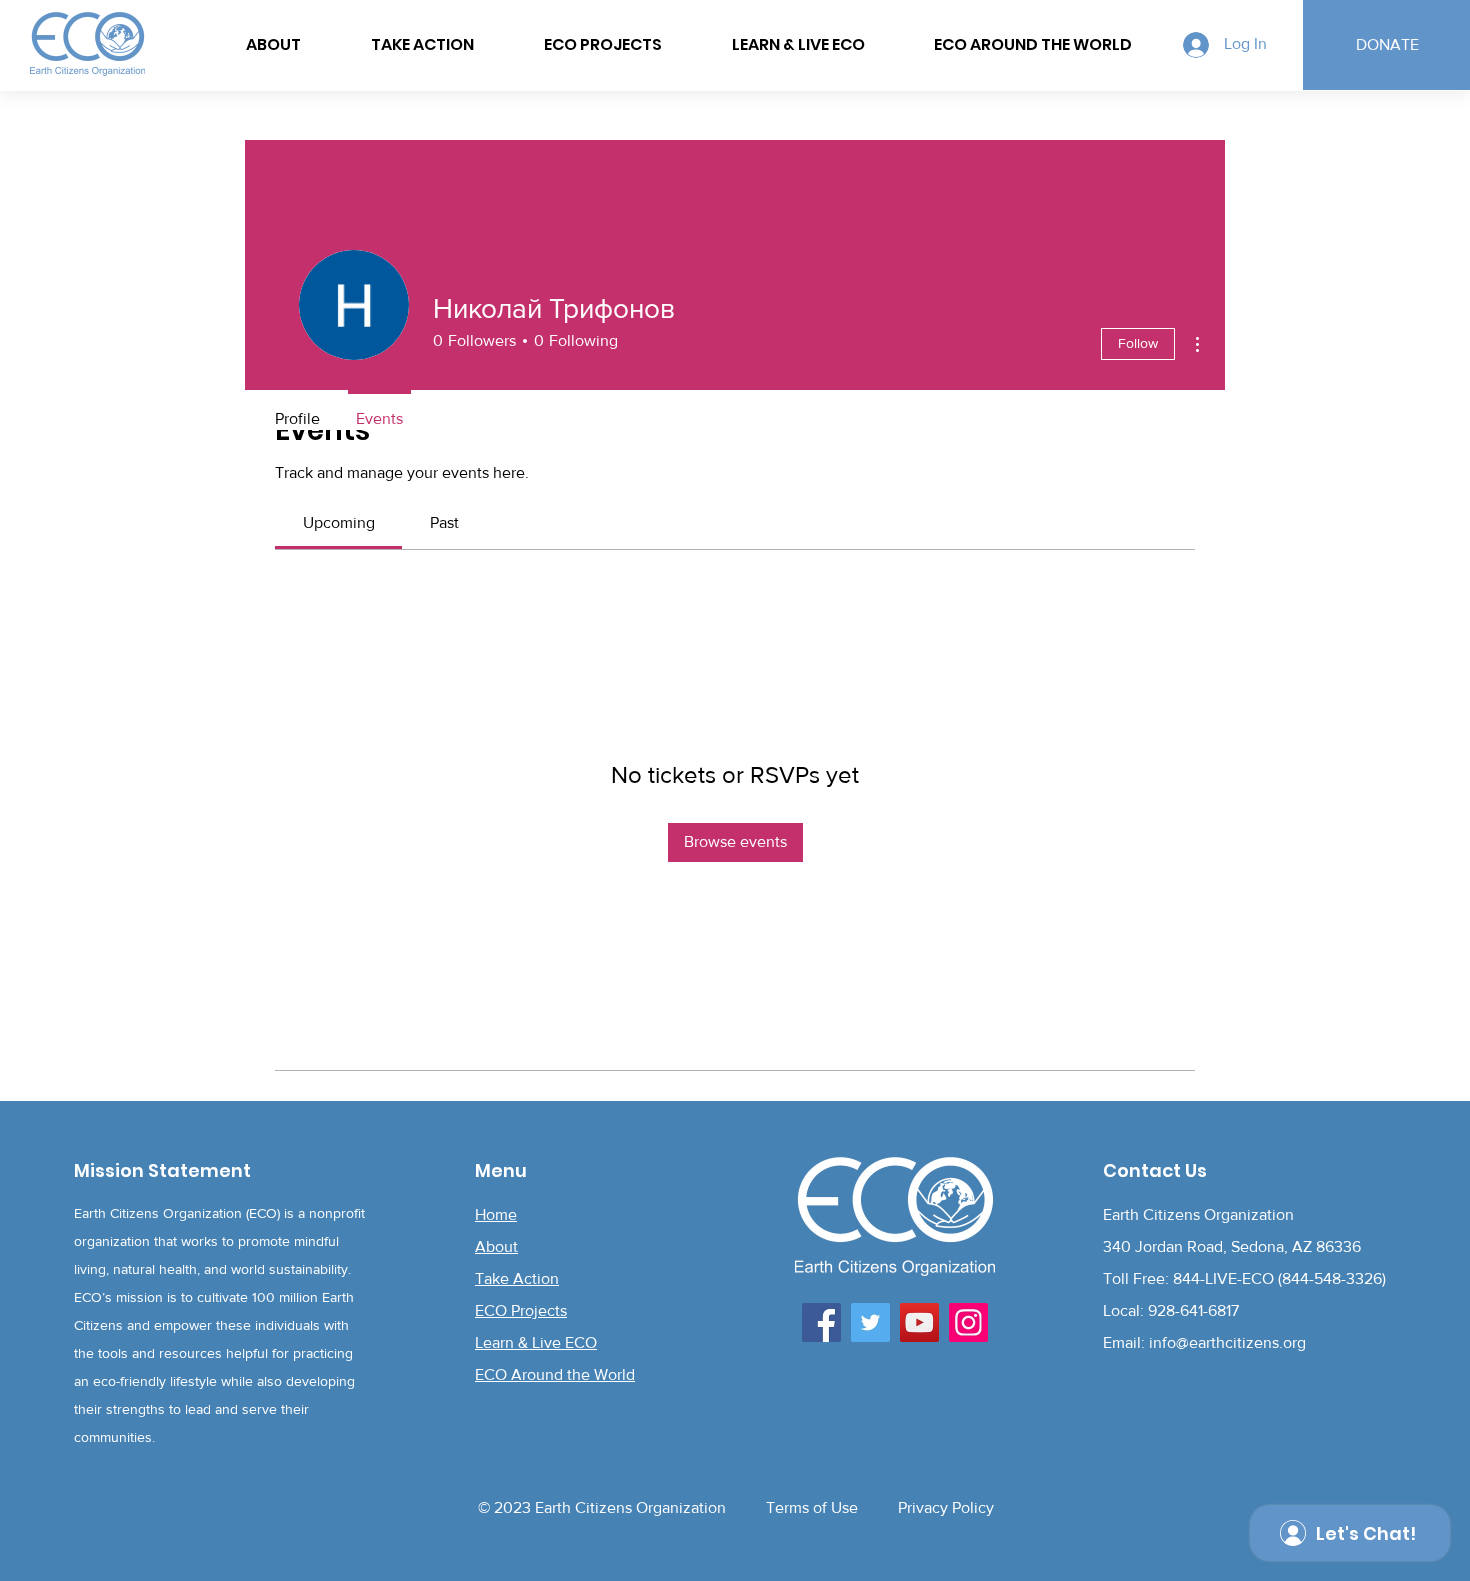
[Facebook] (821, 1322)
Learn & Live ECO (536, 1342)
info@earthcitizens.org (1227, 1342)
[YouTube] (919, 1322)
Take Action (517, 1278)
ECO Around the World (555, 1374)
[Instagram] (968, 1322)
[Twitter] (870, 1322)
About (496, 1246)
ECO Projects (521, 1310)
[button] (1033, 45)
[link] (339, 522)
